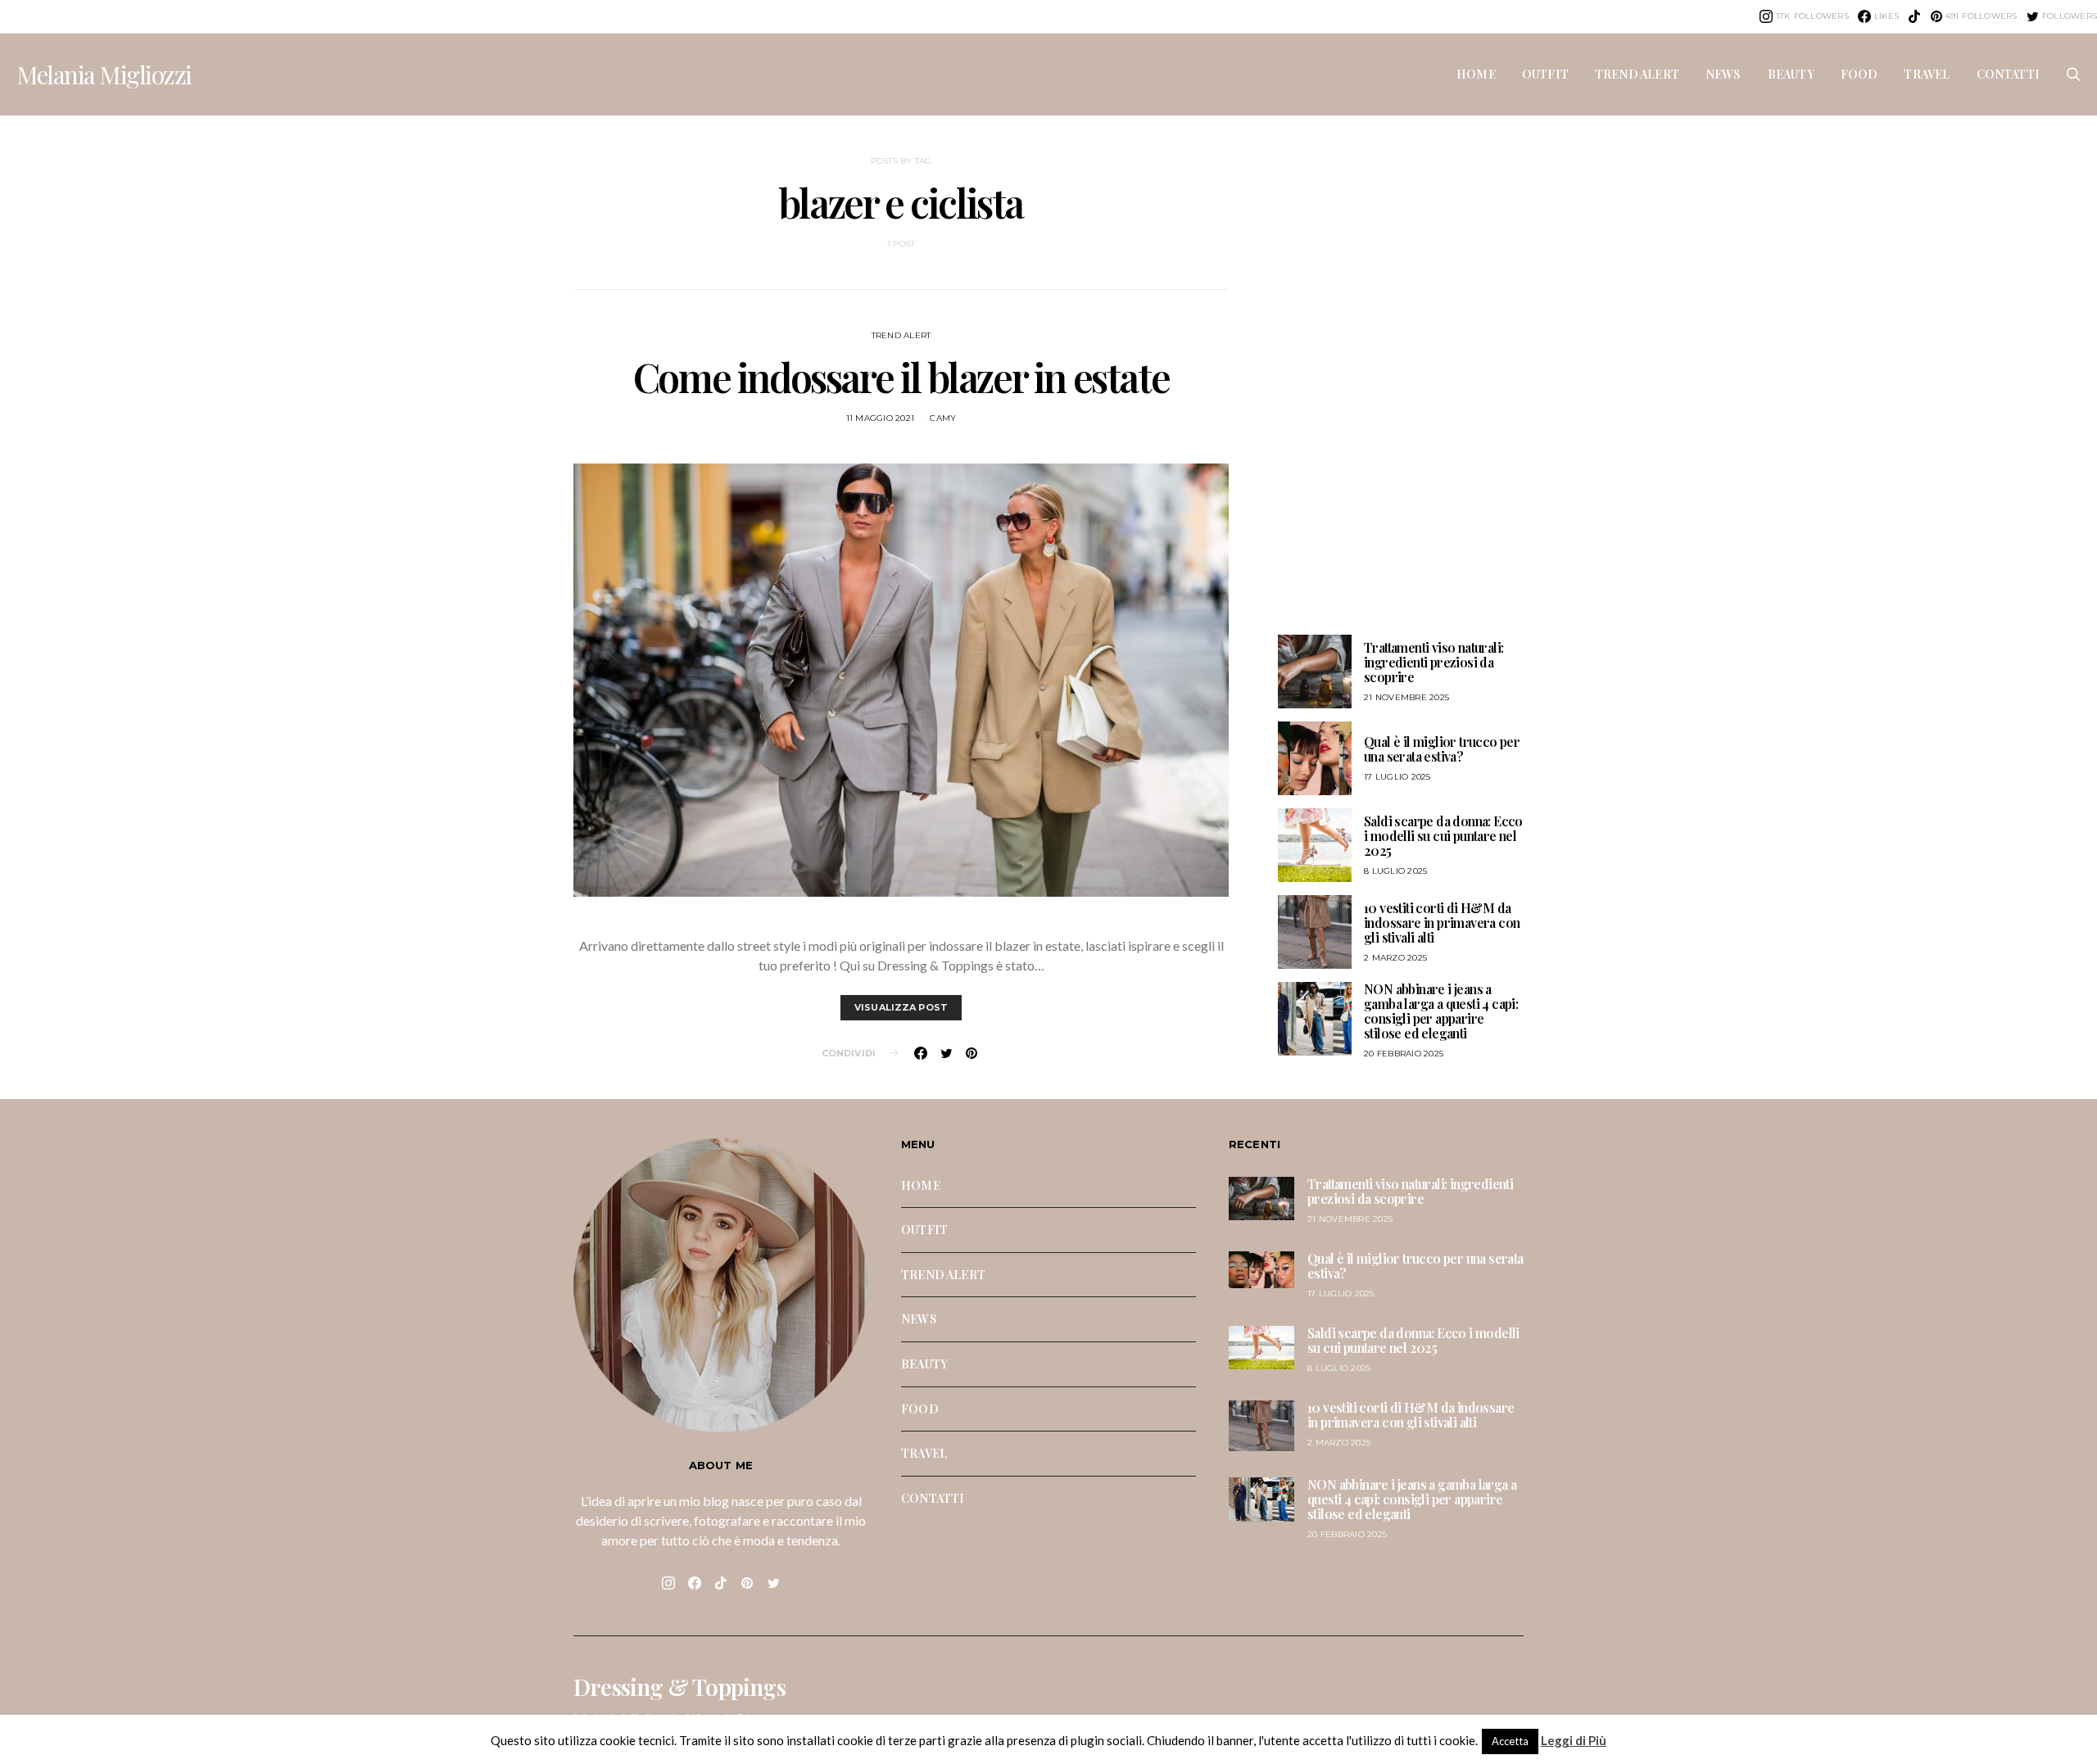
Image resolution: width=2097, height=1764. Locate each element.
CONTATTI (2008, 74)
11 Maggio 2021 (881, 418)
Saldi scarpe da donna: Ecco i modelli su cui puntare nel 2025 (1443, 836)
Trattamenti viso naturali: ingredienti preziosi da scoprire (1433, 662)
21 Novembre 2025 (1406, 697)
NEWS (1723, 74)
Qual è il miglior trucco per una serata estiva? (1442, 749)
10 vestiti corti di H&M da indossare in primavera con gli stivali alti (1442, 923)
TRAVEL (1927, 74)
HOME (1476, 74)
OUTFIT (1545, 74)
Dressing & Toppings (679, 1687)
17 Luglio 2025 (1397, 777)
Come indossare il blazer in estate (901, 377)
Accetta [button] (1510, 1741)
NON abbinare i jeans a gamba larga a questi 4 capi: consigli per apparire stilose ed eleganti (1441, 1011)
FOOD (1859, 74)
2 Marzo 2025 (1395, 958)
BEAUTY (1791, 74)
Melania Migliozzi (104, 75)
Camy (943, 418)
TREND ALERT (1637, 74)
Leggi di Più (1574, 1740)
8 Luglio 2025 (1395, 871)
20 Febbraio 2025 (1404, 1054)
